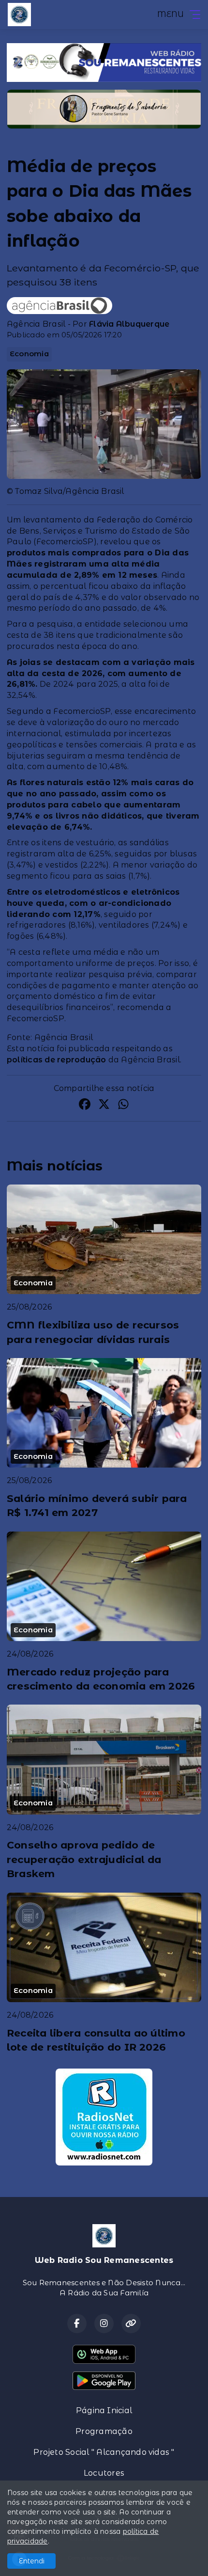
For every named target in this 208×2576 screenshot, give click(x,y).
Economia (29, 354)
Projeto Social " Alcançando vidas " (104, 2452)
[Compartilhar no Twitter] (104, 1106)
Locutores (104, 2473)
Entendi (32, 2561)
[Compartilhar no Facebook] (85, 1106)
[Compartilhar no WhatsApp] (123, 1106)
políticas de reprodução (57, 1060)
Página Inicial (104, 2410)
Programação (104, 2431)
